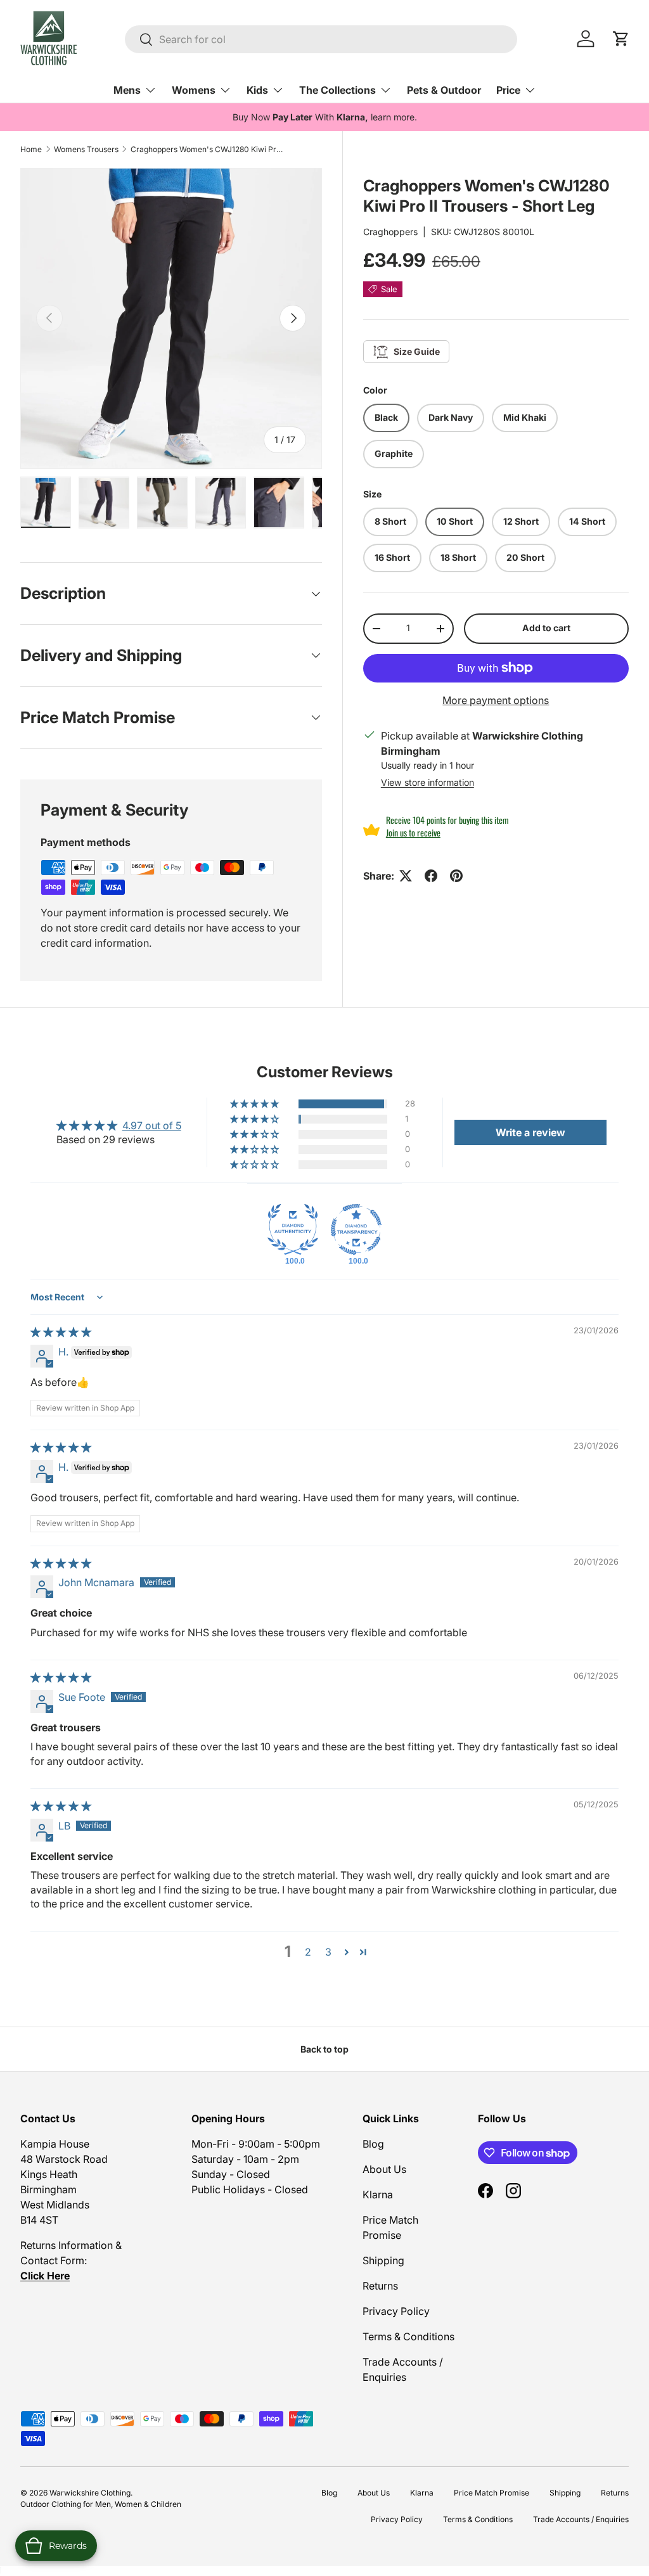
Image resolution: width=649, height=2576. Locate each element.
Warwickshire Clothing (90, 2493)
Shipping (383, 2260)
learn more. (394, 117)
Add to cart (546, 628)
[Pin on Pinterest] (456, 876)
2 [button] (308, 1952)
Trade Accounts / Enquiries (581, 2519)
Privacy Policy (396, 2311)
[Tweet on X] (406, 876)
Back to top (324, 2049)
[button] (255, 1104)
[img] (61, 1332)
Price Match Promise (492, 2493)
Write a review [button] (530, 1132)
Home (31, 149)
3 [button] (328, 1952)
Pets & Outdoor (444, 90)
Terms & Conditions (408, 2336)
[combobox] (321, 39)
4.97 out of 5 (152, 1125)
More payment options (496, 700)
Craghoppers (390, 232)
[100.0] (293, 1229)
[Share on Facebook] (431, 876)
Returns (380, 2286)
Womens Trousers (86, 149)
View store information (427, 782)
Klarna (378, 2195)
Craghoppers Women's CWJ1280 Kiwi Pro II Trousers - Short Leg (207, 149)
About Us (384, 2169)
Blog (373, 2144)
